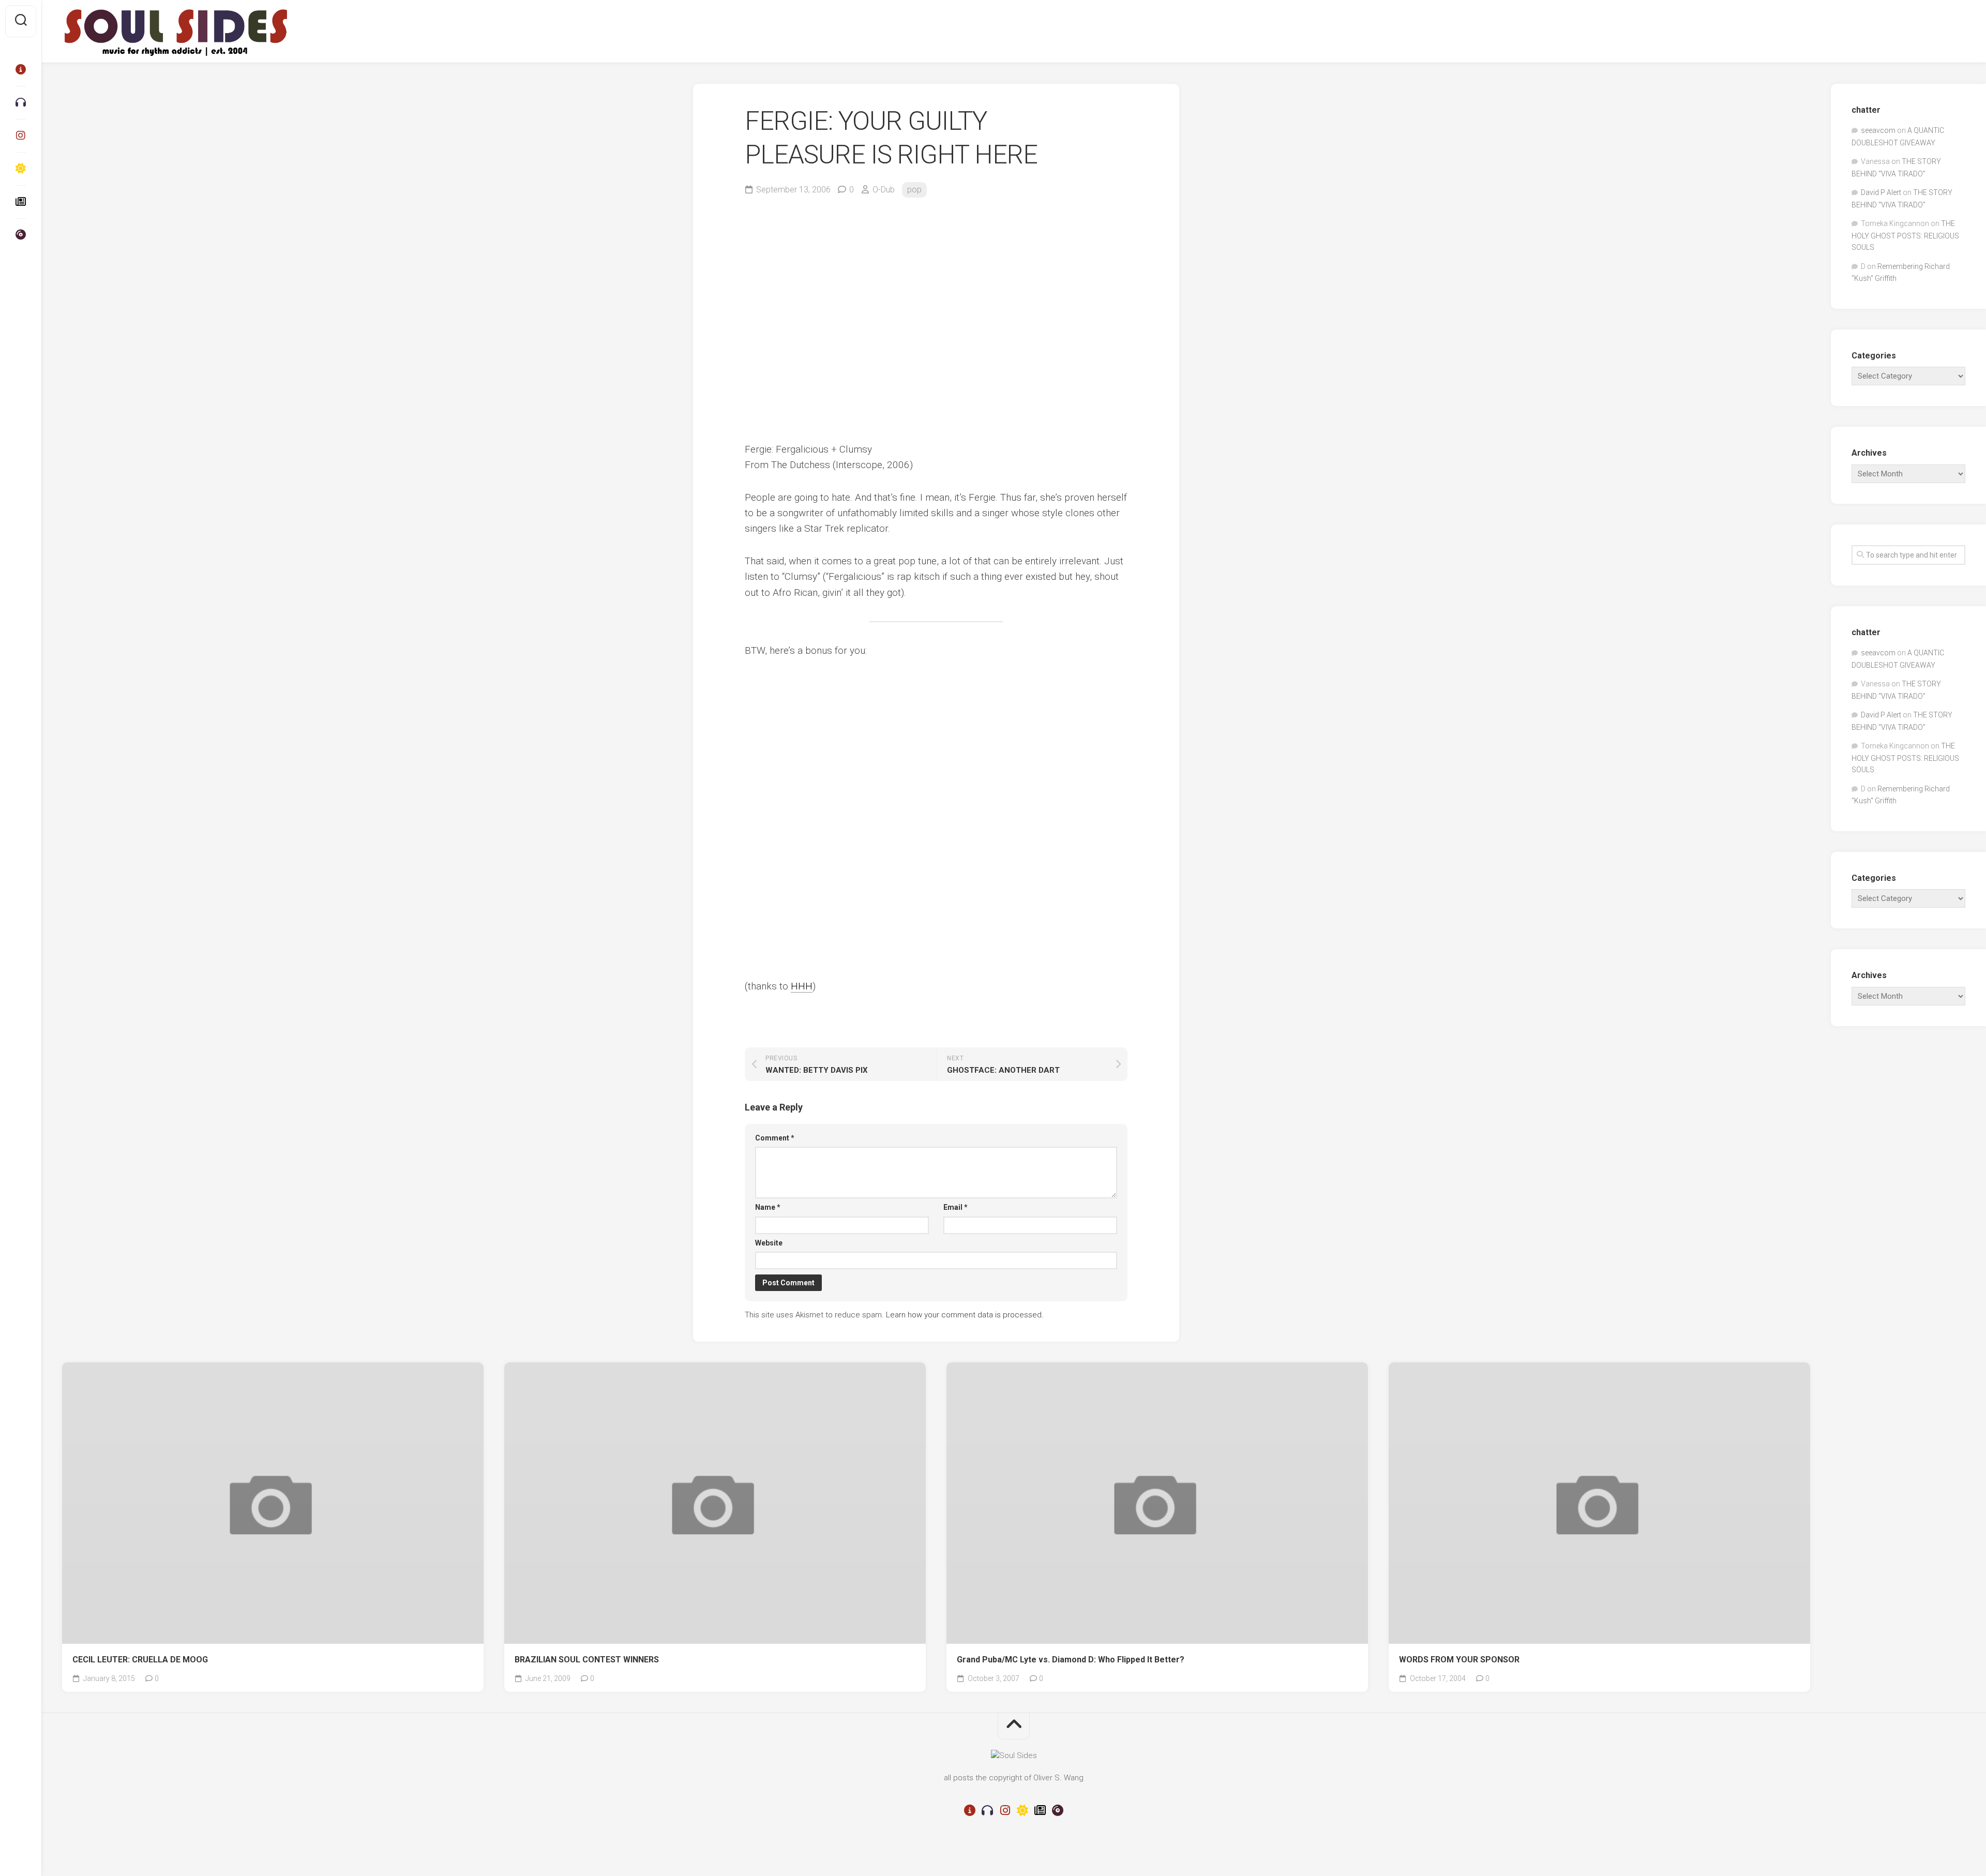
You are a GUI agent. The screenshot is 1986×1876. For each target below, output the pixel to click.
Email (956, 1207)
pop (914, 190)
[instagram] (21, 136)
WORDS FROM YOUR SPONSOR (1459, 1660)
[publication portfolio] (21, 202)
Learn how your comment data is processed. (965, 1315)
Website (769, 1243)
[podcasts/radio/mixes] (21, 102)
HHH (802, 986)
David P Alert (1881, 192)
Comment (775, 1138)
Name (768, 1207)
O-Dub (884, 190)
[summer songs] (21, 169)
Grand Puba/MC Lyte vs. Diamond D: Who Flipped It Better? (1071, 1660)
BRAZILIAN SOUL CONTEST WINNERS (587, 1660)
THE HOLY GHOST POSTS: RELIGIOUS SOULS (1905, 235)
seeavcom (1878, 130)
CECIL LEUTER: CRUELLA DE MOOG (140, 1660)
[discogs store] (21, 235)
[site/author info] (21, 69)
